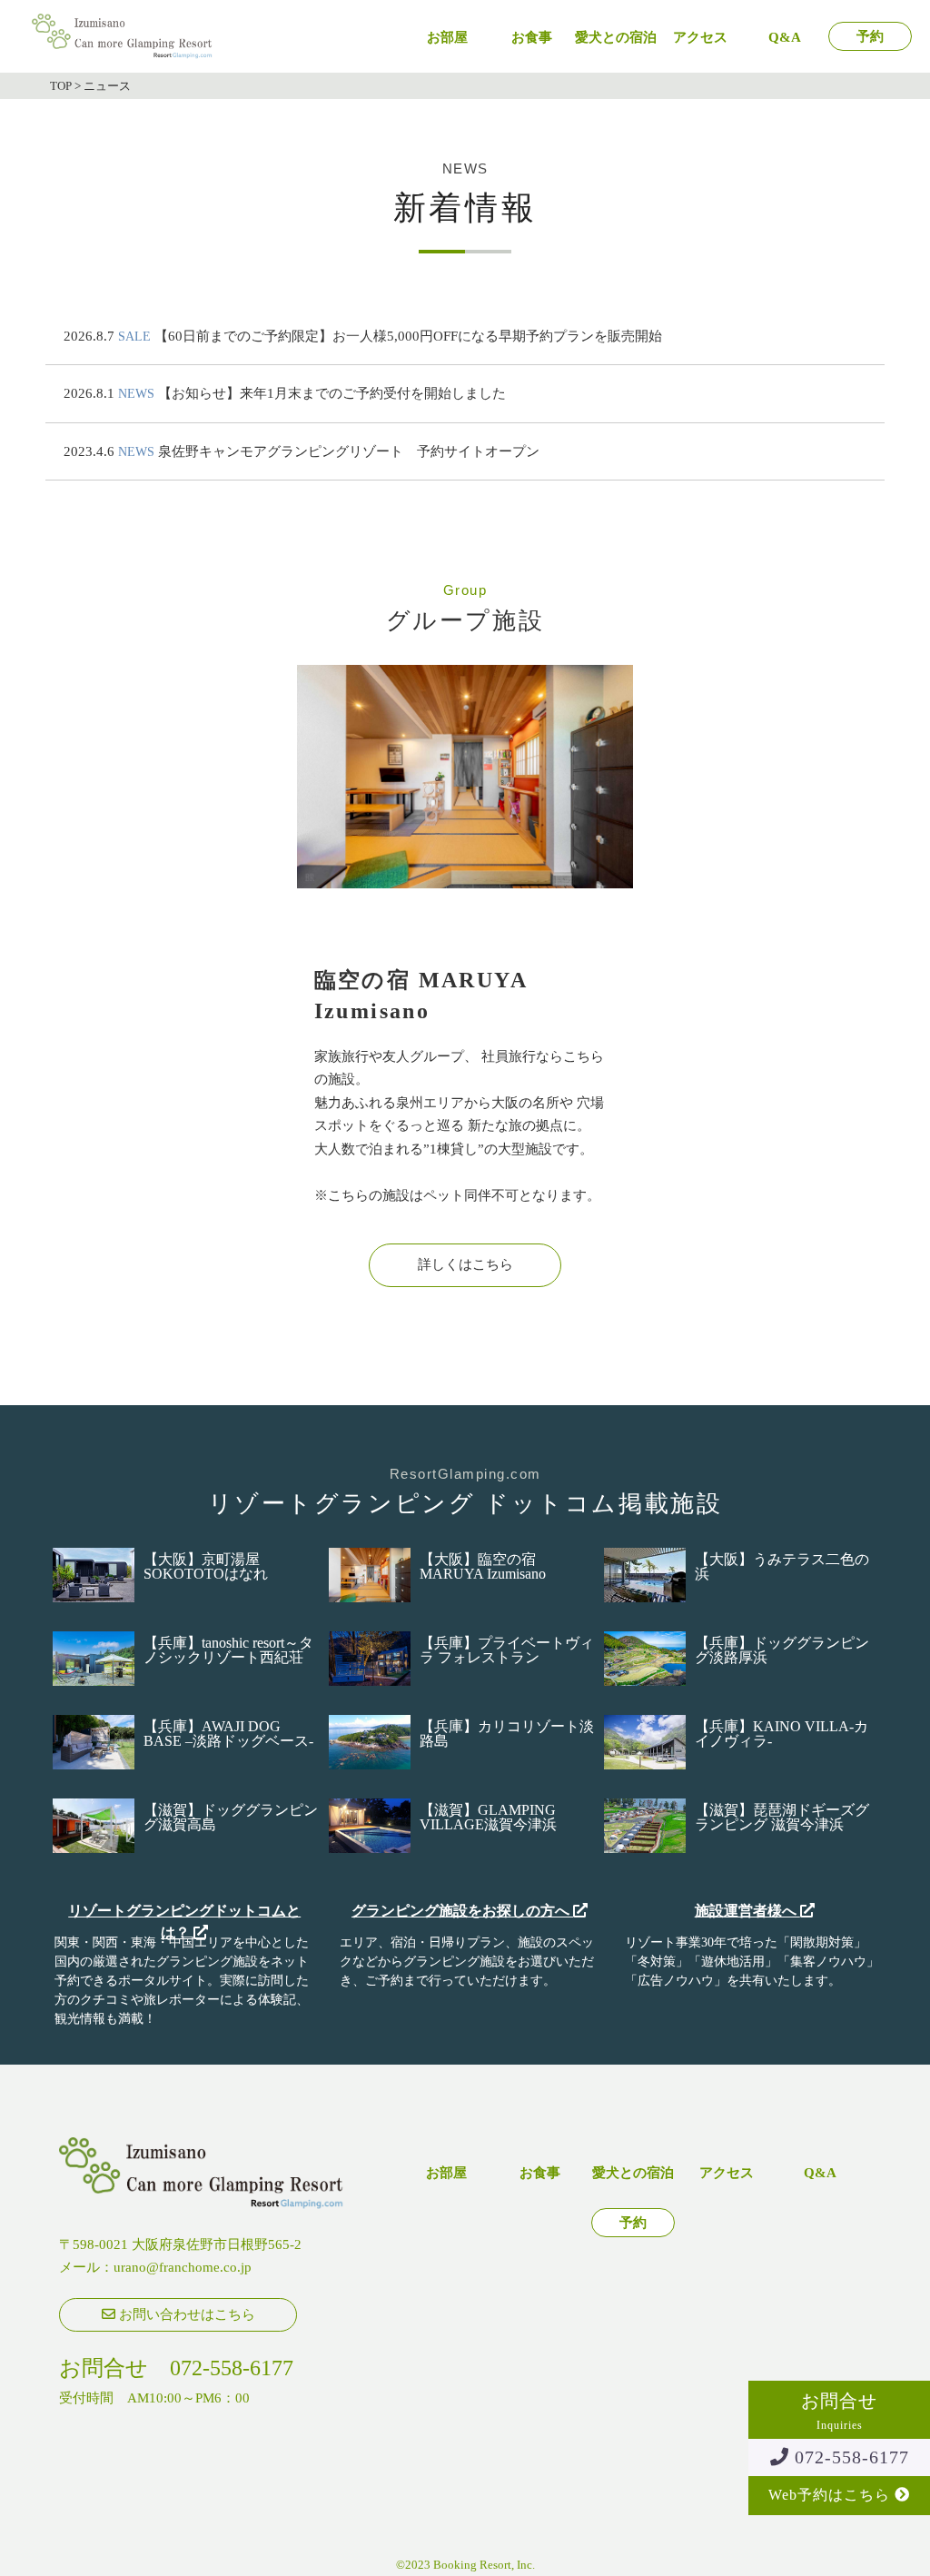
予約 (870, 37)
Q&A (785, 38)
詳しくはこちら (465, 1264)
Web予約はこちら (831, 2495)
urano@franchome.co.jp (183, 2267)
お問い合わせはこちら (185, 2314)
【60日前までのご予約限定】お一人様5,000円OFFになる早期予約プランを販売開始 (408, 336)
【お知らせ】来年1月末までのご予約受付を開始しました (332, 393)
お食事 (532, 38)
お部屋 (447, 38)
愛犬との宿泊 (616, 38)
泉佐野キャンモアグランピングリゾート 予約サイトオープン (349, 451)
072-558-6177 (849, 2457)
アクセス (700, 38)
